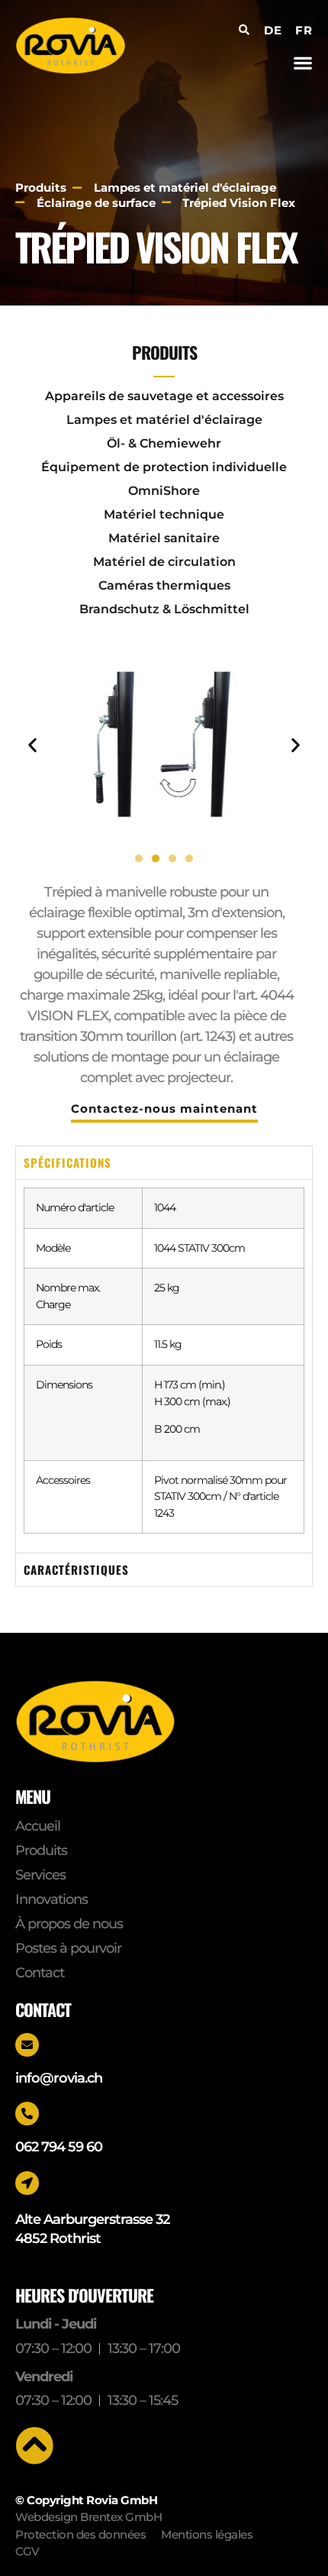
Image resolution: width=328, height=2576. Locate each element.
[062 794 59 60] (27, 2114)
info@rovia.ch (59, 2078)
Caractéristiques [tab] (76, 1569)
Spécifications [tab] (68, 1162)
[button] (302, 62)
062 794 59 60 (59, 2147)
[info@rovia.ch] (27, 2045)
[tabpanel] (164, 1366)
